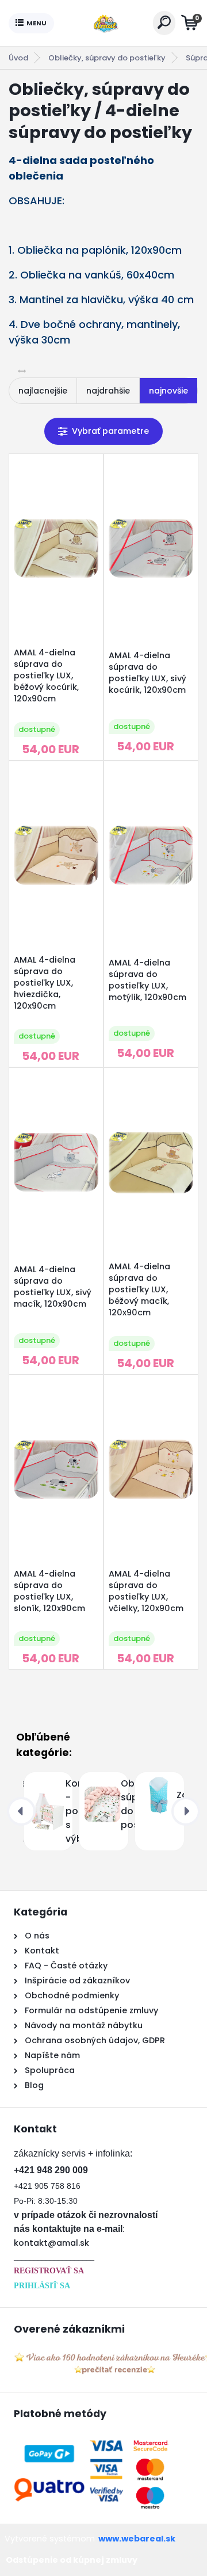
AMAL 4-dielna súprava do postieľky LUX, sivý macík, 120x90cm (53, 1287)
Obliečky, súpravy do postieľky (107, 58)
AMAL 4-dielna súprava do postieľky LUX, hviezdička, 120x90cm (45, 983)
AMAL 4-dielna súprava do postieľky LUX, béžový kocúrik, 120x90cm (46, 676)
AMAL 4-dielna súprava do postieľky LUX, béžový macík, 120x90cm (139, 1289)
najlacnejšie (43, 391)
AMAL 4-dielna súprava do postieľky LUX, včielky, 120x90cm (146, 1591)
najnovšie (168, 391)
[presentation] (21, 1811)
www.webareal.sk (137, 2539)
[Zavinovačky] (101, 1795)
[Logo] (103, 23)
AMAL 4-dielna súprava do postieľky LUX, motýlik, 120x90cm (147, 980)
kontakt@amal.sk (51, 2243)
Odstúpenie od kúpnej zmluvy (72, 2560)
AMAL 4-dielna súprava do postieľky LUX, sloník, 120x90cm (49, 1591)
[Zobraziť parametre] (103, 431)
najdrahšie (108, 391)
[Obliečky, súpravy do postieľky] (46, 1804)
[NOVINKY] (157, 1795)
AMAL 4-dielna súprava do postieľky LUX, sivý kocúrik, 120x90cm (147, 673)
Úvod (18, 58)
